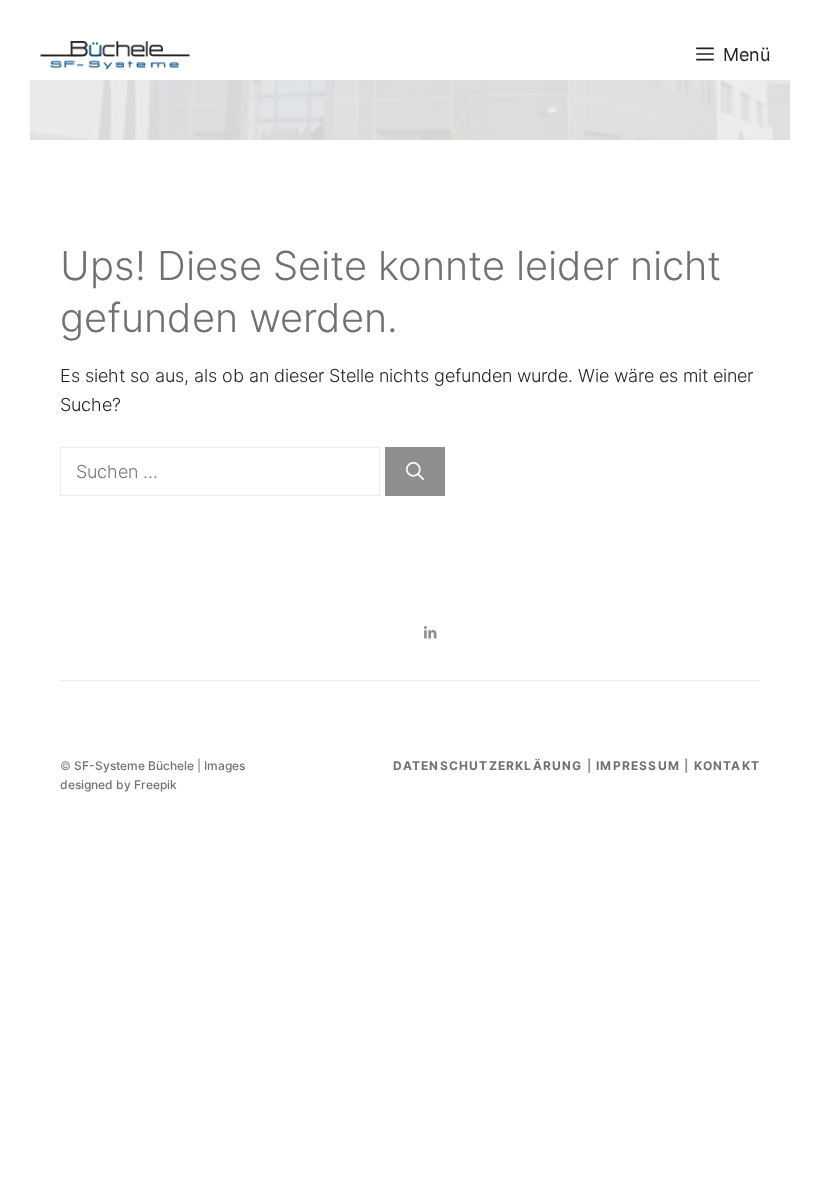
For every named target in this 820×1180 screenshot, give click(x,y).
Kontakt (727, 765)
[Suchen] (415, 471)
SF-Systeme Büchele (134, 765)
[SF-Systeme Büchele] (115, 55)
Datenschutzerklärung (488, 765)
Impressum (638, 765)
